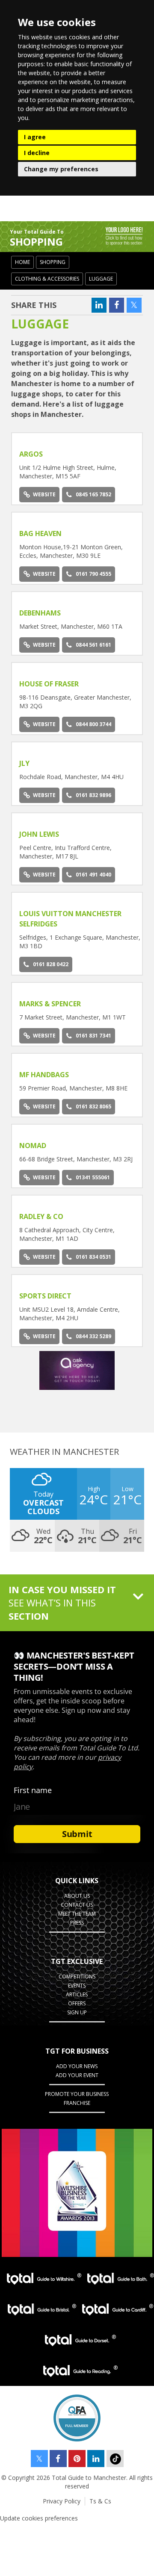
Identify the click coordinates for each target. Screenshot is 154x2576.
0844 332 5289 (93, 1336)
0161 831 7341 (93, 1036)
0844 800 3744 (93, 724)
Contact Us (77, 1905)
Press (77, 1923)
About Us (77, 1896)
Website (44, 494)
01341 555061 (93, 1177)
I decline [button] (37, 153)
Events (77, 1985)
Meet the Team (77, 1914)
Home (22, 262)
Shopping (53, 262)
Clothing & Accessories (47, 279)
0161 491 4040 (93, 875)
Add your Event (77, 2075)
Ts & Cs (100, 2501)
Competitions (77, 1977)
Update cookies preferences (39, 2518)
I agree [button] (35, 137)
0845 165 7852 (93, 494)
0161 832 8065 (93, 1106)
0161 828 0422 (51, 964)
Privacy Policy (62, 2501)
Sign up (77, 2012)
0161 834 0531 (93, 1257)
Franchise (77, 2103)
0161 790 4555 (93, 574)
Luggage (101, 279)
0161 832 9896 (93, 795)
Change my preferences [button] (61, 169)
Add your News (77, 2066)
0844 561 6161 (93, 645)
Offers (77, 2003)
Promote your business (77, 2094)
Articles (77, 1994)
